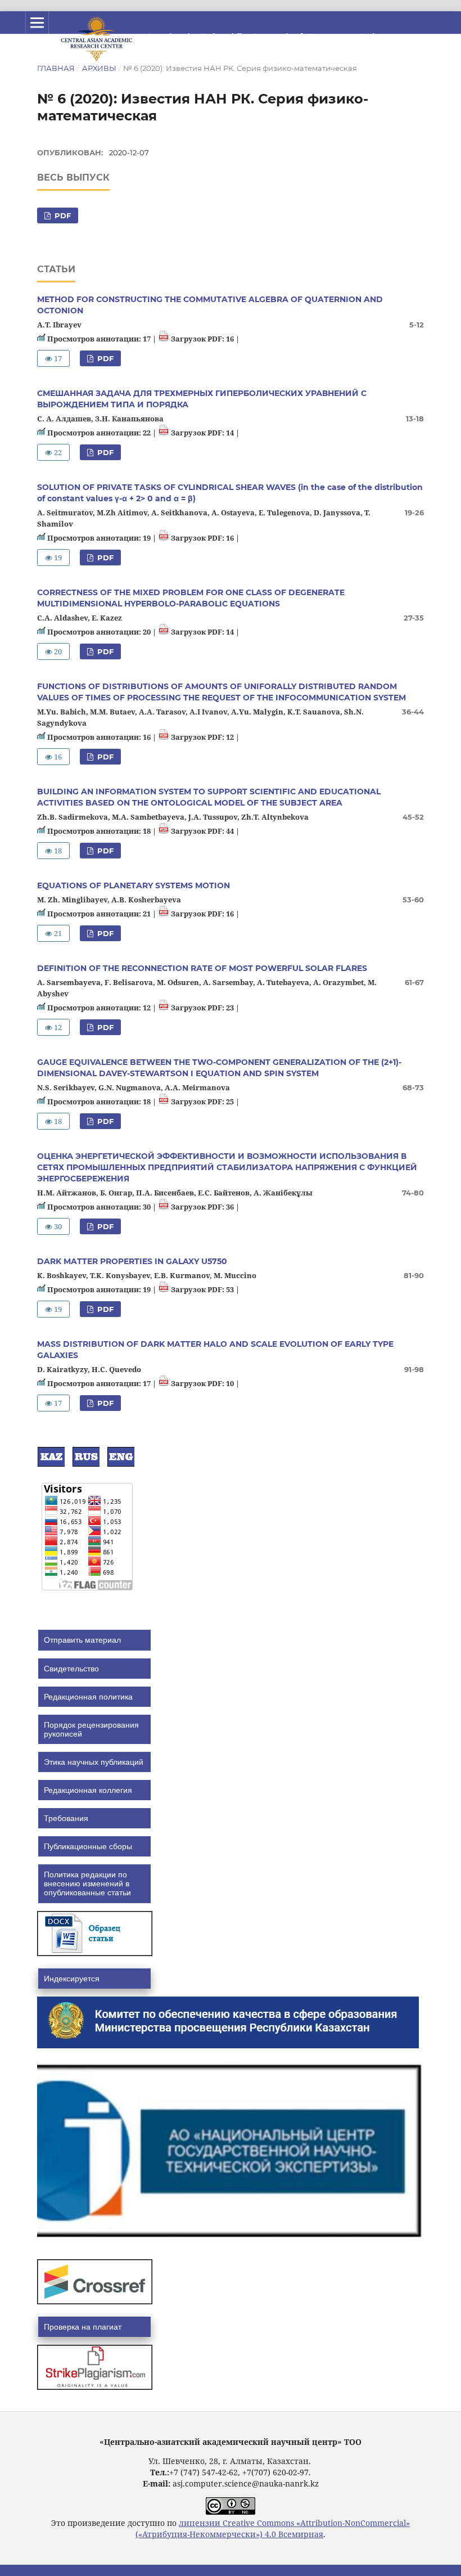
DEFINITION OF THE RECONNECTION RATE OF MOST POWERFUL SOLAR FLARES (202, 968)
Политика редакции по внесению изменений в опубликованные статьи (87, 1883)
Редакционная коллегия (88, 1790)
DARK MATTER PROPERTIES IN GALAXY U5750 (132, 1261)
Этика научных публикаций (94, 1762)
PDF (62, 215)
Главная (56, 68)
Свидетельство (71, 1669)
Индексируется (72, 1979)
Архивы (99, 68)
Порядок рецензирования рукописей (91, 1729)
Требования (66, 1818)
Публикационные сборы (88, 1846)
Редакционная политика (88, 1697)
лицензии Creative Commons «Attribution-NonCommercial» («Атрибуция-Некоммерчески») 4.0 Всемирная (273, 2528)
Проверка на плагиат (83, 2327)
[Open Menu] (37, 23)
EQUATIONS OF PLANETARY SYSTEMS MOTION (134, 885)
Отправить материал (82, 1640)
